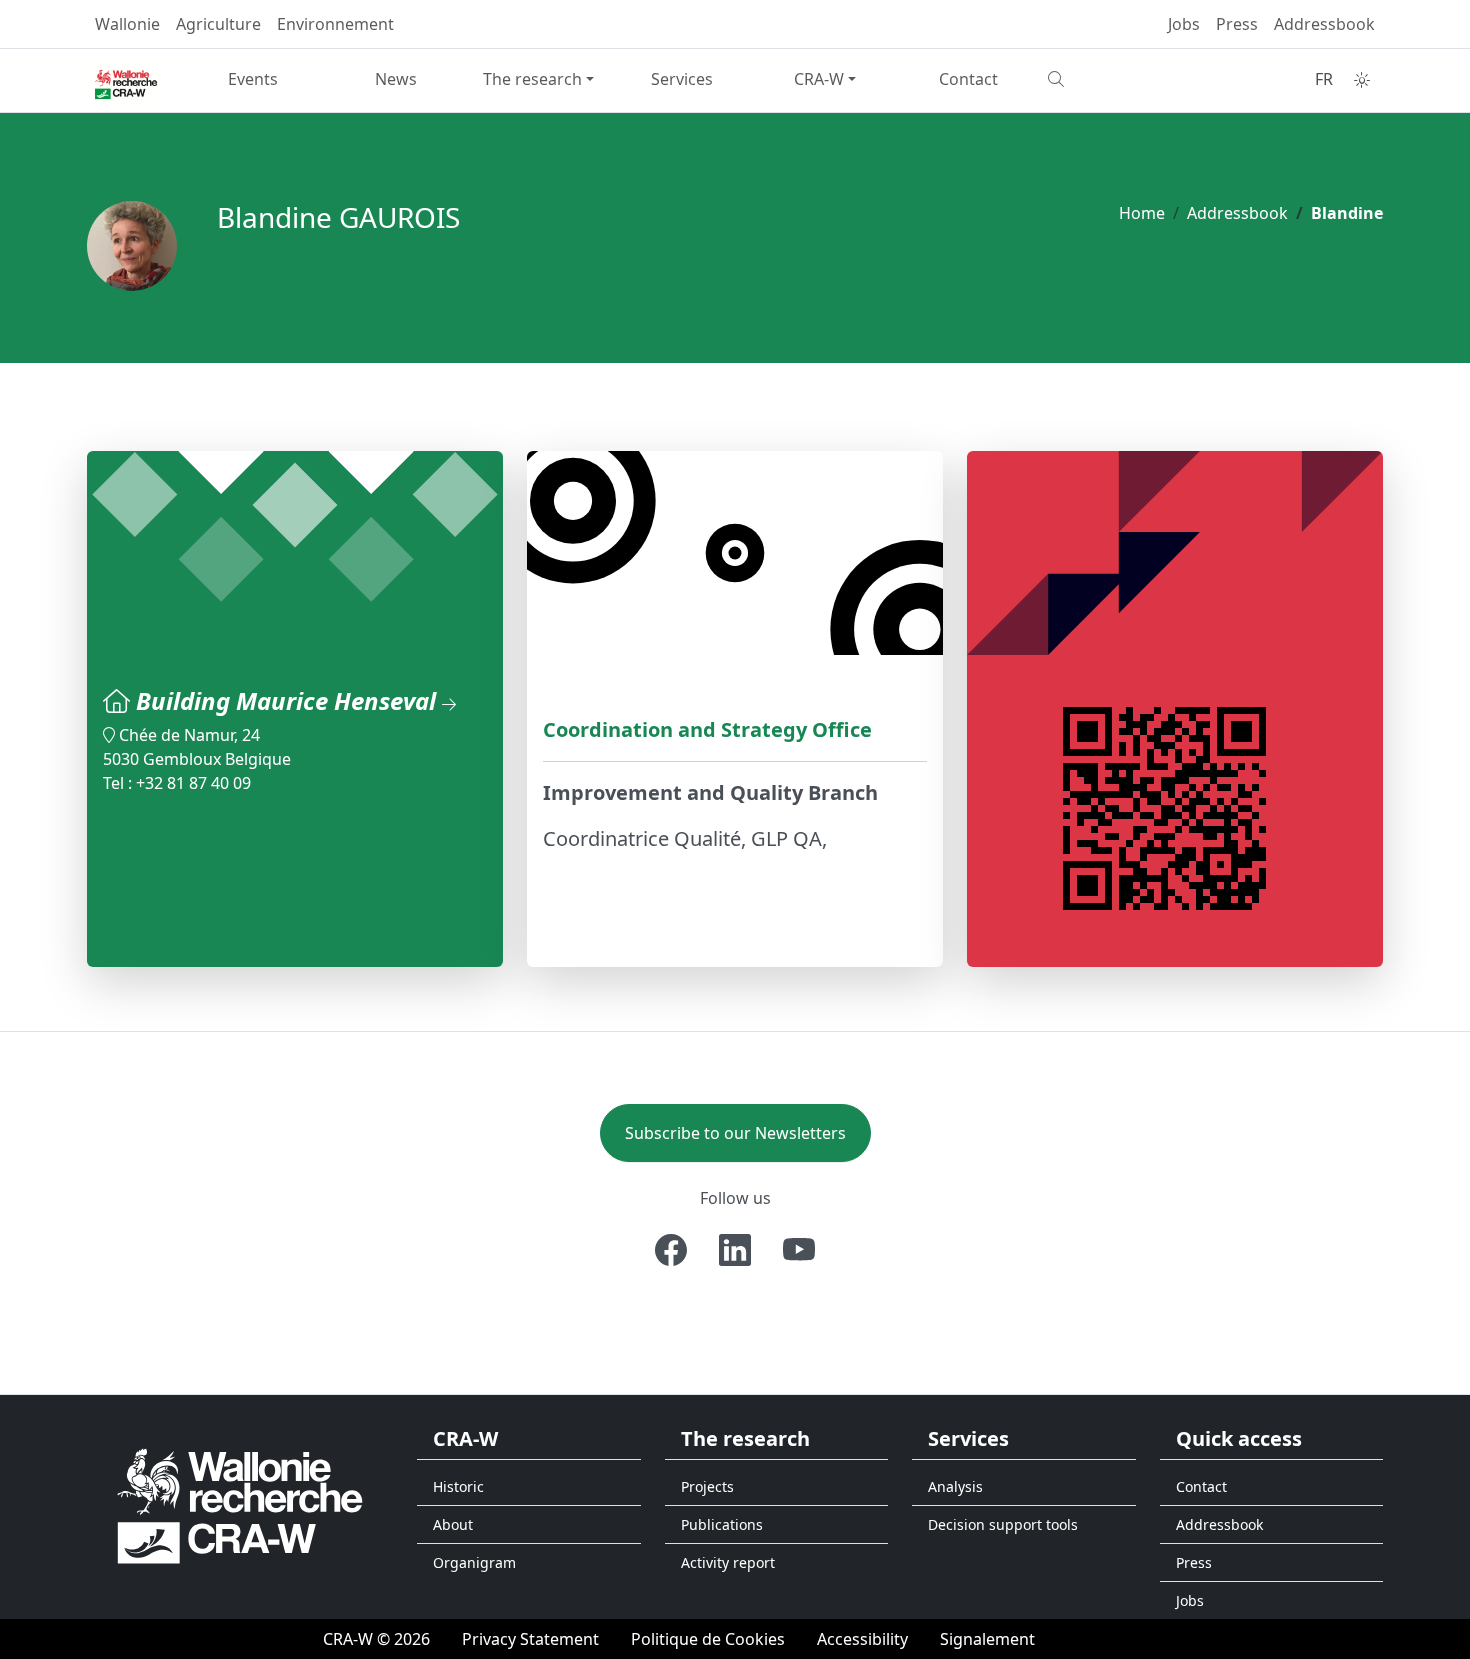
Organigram (474, 1562)
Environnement (335, 24)
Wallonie (127, 24)
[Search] (1111, 79)
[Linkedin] (735, 1250)
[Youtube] (799, 1250)
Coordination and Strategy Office (707, 729)
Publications (722, 1524)
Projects (707, 1486)
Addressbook (1324, 24)
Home (1142, 213)
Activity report (728, 1562)
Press (1237, 24)
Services (682, 79)
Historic (458, 1486)
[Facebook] (671, 1250)
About (453, 1524)
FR (1324, 79)
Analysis (955, 1486)
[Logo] (240, 1504)
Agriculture (218, 24)
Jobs (1184, 24)
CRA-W (819, 79)
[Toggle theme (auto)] (1362, 80)
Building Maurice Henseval (289, 700)
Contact (968, 79)
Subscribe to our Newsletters (735, 1133)
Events (253, 79)
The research (532, 79)
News (396, 79)
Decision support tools (1003, 1524)
